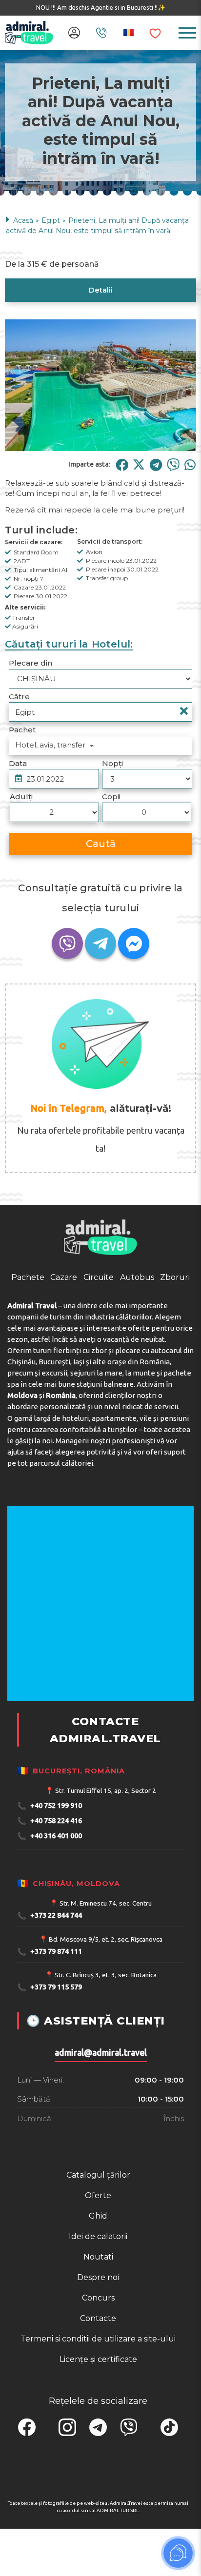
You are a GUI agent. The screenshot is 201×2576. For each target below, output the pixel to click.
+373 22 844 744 (50, 2024)
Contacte (98, 2426)
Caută (101, 844)
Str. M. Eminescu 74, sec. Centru (106, 2011)
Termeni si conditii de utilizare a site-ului (98, 2447)
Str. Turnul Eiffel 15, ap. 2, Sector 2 (106, 1898)
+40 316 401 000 (50, 1944)
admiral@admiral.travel (101, 2160)
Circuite (99, 1385)
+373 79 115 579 (50, 2095)
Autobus (137, 1385)
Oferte (98, 2303)
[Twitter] (139, 464)
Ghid (98, 2324)
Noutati (98, 2365)
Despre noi (98, 2385)
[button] (91, 445)
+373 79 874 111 (50, 2059)
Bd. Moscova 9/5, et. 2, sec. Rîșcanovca (106, 2047)
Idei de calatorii (98, 2344)
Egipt (51, 220)
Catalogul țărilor (98, 2283)
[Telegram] (156, 464)
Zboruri (175, 1385)
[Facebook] (122, 464)
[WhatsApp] (190, 464)
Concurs (98, 2406)
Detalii (101, 290)
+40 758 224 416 (50, 1929)
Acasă (23, 220)
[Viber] (173, 464)
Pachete (28, 1385)
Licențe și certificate (98, 2467)
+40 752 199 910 (50, 1914)
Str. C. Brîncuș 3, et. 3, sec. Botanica (106, 2083)
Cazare (64, 1385)
